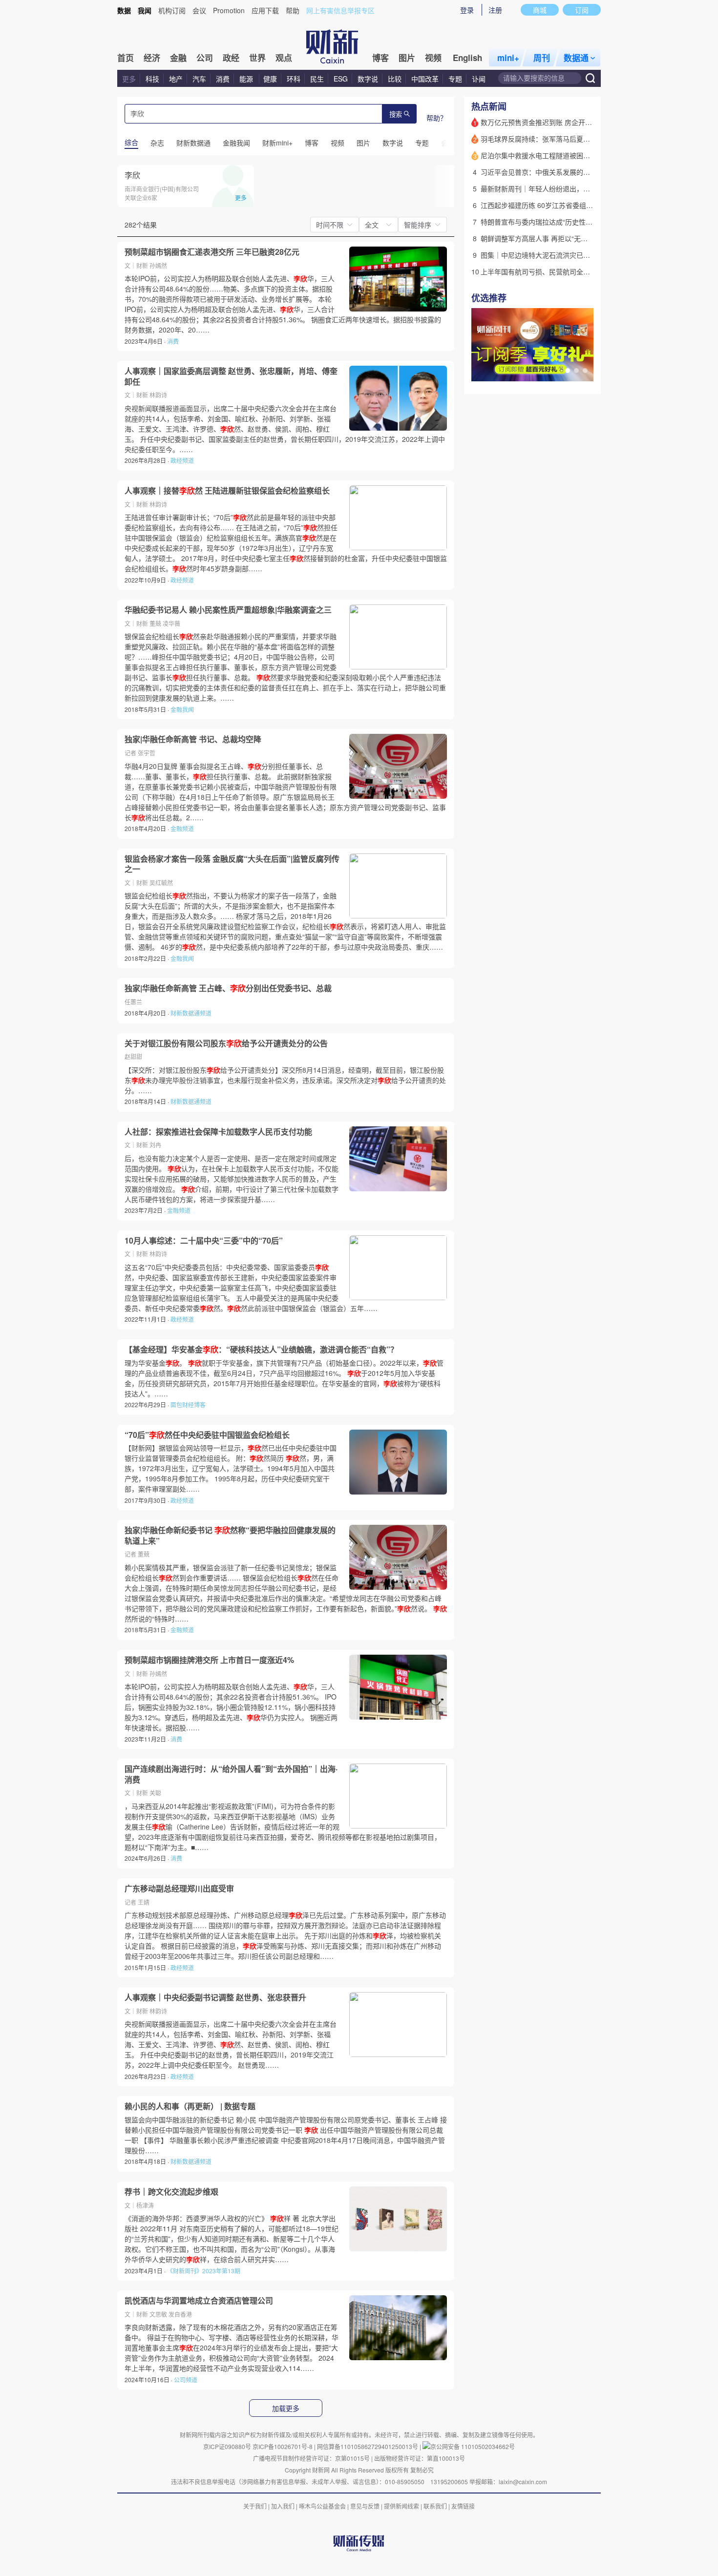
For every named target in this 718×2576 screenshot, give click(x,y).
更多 (129, 79)
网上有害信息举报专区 (340, 10)
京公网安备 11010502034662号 (473, 2446)
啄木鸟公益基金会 (323, 2506)
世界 (257, 58)
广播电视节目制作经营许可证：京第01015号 (311, 2458)
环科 (294, 79)
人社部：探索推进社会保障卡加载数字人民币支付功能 (218, 1132)
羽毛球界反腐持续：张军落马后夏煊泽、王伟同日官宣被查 (570, 139)
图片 (407, 58)
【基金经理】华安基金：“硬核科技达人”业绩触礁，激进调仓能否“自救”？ (261, 1350)
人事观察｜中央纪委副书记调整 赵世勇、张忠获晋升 (215, 1997)
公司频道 (186, 2379)
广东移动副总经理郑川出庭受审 (179, 1889)
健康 (270, 79)
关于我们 (255, 2506)
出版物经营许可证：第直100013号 (420, 2458)
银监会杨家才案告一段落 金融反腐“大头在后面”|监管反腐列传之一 (232, 864)
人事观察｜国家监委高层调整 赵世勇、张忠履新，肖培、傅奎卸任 (231, 376)
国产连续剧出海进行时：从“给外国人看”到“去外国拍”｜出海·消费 (231, 1774)
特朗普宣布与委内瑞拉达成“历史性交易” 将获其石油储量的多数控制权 (587, 222)
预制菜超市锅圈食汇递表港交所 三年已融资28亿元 (212, 252)
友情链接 (463, 2506)
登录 (467, 10)
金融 (178, 58)
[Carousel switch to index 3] (585, 371)
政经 (231, 58)
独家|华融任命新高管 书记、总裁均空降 (193, 739)
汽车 (199, 79)
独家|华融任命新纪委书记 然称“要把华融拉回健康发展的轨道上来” (230, 1535)
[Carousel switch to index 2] (576, 371)
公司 (205, 58)
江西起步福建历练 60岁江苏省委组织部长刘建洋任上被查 (568, 205)
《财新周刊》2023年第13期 (204, 2271)
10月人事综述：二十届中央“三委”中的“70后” (204, 1241)
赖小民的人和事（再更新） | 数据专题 (190, 2106)
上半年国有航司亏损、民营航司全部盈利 (542, 271)
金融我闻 (182, 709)
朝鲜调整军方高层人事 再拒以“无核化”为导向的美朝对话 (566, 238)
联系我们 (435, 2506)
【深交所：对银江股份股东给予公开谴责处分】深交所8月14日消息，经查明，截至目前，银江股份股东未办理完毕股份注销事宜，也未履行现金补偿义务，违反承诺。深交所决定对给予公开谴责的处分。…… (285, 1080)
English (467, 58)
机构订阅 (172, 10)
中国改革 (425, 79)
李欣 (132, 175)
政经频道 (182, 460)
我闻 (145, 10)
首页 (126, 58)
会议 (199, 10)
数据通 (576, 58)
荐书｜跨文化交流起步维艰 (171, 2192)
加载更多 (286, 2409)
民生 (317, 79)
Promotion (229, 10)
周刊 (542, 58)
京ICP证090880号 (227, 2446)
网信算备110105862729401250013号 (368, 2446)
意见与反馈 (365, 2506)
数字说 (368, 79)
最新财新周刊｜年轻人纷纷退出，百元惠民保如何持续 (563, 188)
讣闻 (479, 79)
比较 (395, 79)
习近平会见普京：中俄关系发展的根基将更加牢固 (556, 172)
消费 (223, 79)
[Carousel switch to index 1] (568, 371)
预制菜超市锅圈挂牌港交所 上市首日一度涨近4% (209, 1660)
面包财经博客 (188, 1404)
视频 (433, 58)
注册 (495, 10)
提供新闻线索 (401, 2506)
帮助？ (437, 118)
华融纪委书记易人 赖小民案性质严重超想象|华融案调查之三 (228, 610)
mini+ (508, 58)
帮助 (293, 10)
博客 (380, 58)
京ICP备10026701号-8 (283, 2446)
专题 (455, 79)
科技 (152, 79)
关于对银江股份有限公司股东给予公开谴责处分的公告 (226, 1043)
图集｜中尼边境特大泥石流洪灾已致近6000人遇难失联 (564, 255)
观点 (284, 58)
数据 (124, 10)
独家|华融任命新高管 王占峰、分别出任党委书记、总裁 (228, 988)
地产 (176, 79)
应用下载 (265, 10)
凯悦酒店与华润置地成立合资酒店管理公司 (199, 2301)
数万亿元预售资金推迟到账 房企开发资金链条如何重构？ (567, 122)
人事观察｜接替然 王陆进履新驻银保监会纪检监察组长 (227, 491)
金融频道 (182, 828)
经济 (152, 58)
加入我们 (283, 2506)
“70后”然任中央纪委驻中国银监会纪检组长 (207, 1435)
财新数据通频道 (191, 1013)
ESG (341, 79)
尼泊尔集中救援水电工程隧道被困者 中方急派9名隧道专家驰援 (576, 155)
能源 (247, 79)
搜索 (396, 114)
